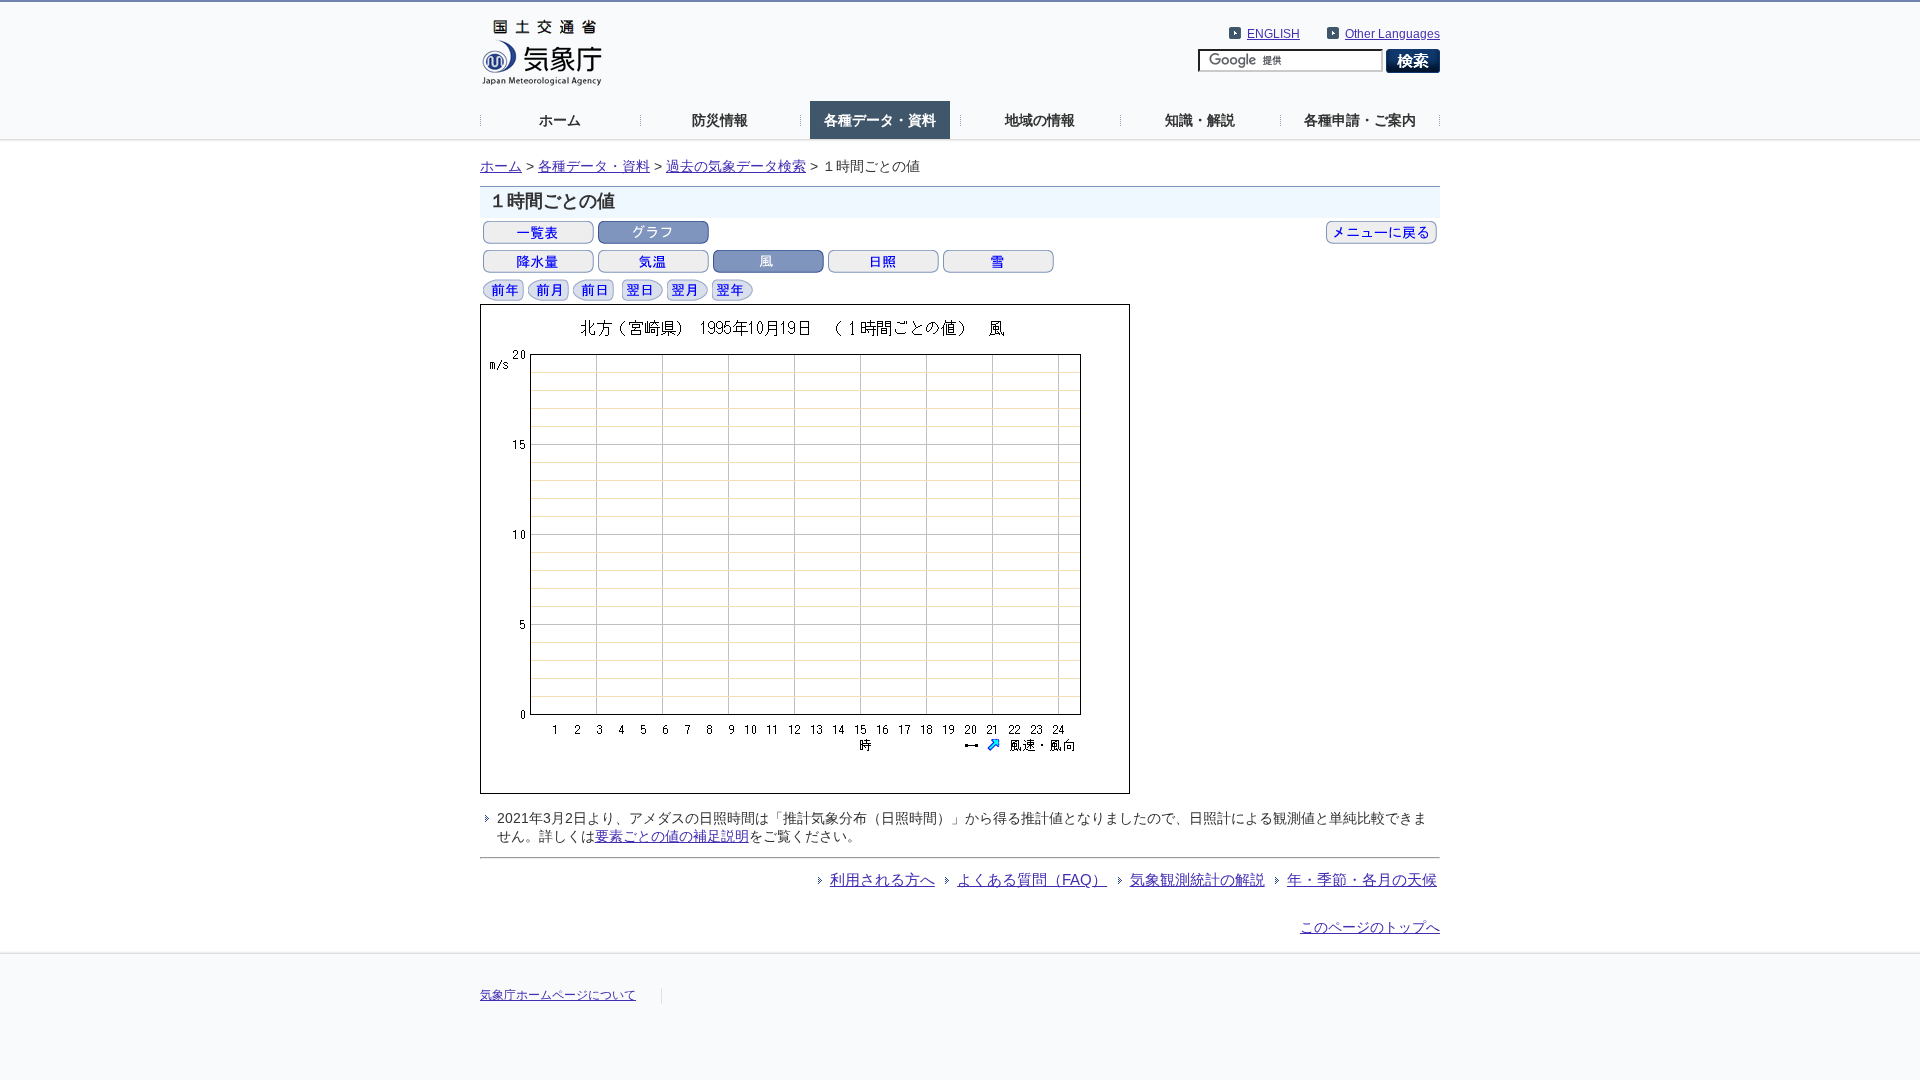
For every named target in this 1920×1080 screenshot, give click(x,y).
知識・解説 (1200, 120)
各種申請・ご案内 (1360, 120)
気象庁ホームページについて (558, 995)
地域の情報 (1040, 120)
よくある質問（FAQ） (1032, 879)
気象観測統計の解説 (1197, 879)
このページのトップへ (1370, 927)
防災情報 (720, 120)
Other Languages (1392, 34)
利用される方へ (882, 879)
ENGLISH (1273, 34)
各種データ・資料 (880, 120)
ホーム (560, 120)
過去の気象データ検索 (736, 166)
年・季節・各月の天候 (1362, 879)
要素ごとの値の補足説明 (672, 836)
